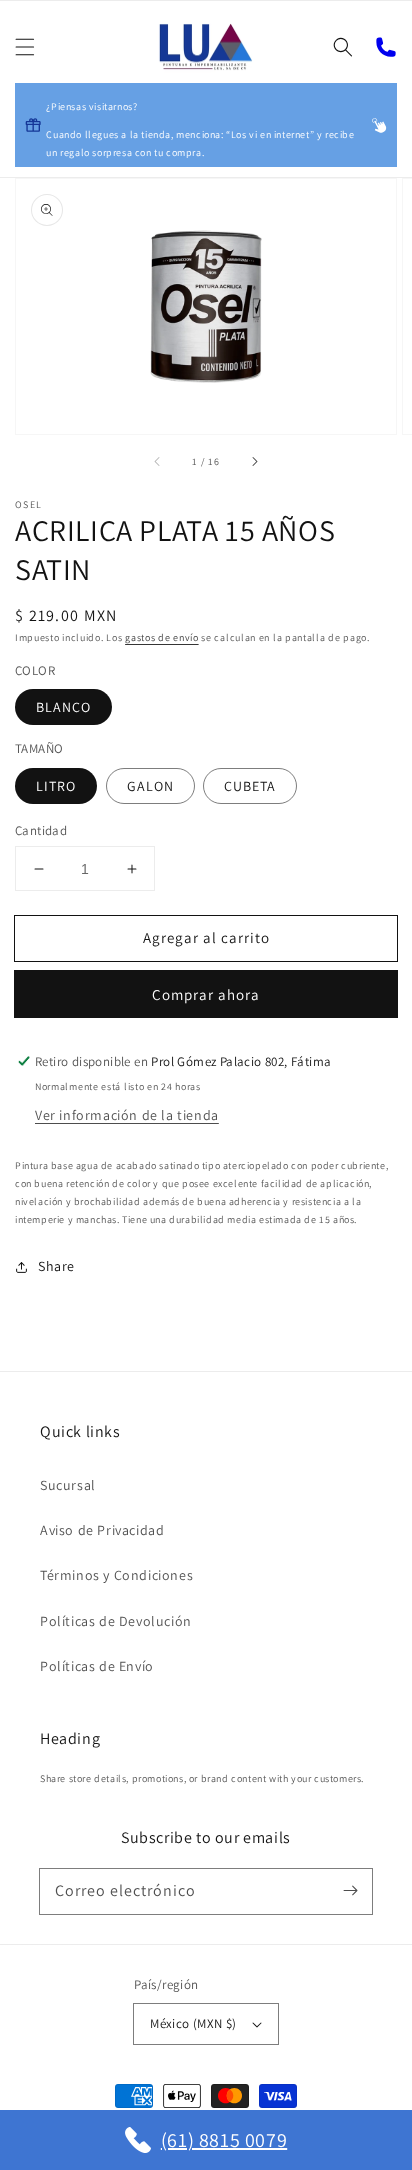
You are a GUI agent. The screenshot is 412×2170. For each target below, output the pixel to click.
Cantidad (41, 830)
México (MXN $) (193, 2023)
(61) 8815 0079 (224, 2140)
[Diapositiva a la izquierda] (158, 462)
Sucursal (68, 1485)
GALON (150, 786)
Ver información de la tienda (127, 1115)
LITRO (56, 786)
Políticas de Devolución (116, 1621)
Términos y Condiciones (116, 1575)
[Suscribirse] (350, 1891)
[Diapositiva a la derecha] (254, 462)
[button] (25, 47)
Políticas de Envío (97, 1666)
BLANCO (63, 707)
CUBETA (250, 786)
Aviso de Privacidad (102, 1530)
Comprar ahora (206, 994)
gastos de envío (162, 637)
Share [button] (56, 1266)
